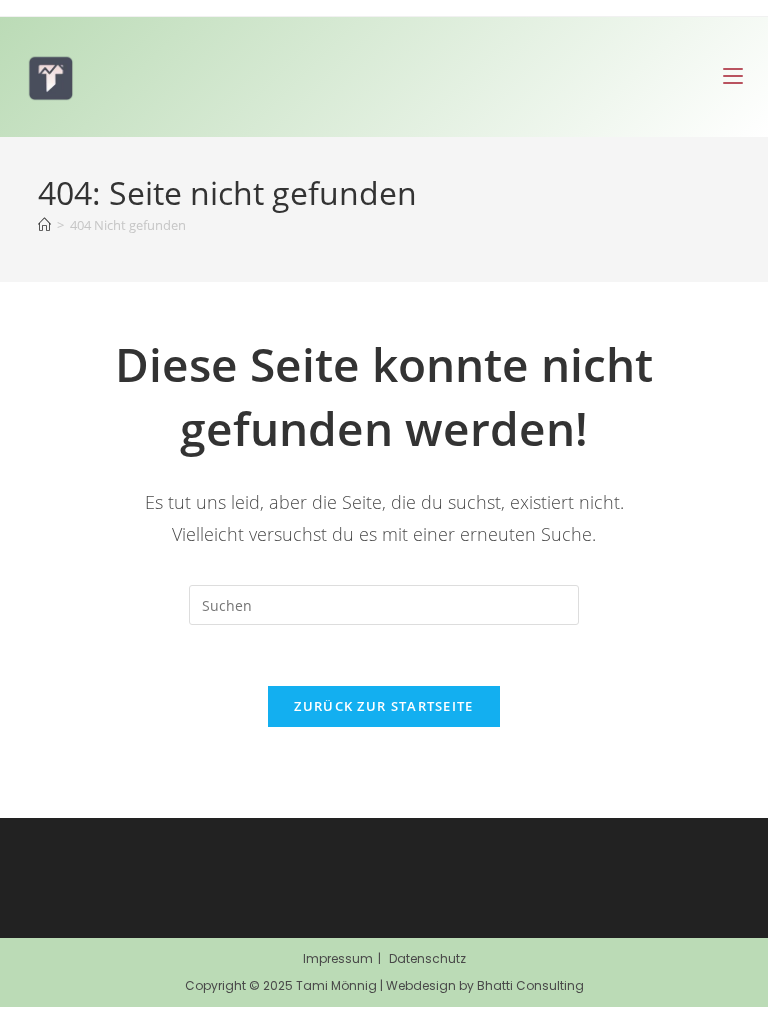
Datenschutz (427, 958)
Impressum (338, 958)
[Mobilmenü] (733, 76)
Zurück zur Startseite (383, 706)
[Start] (44, 225)
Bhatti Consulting (530, 985)
